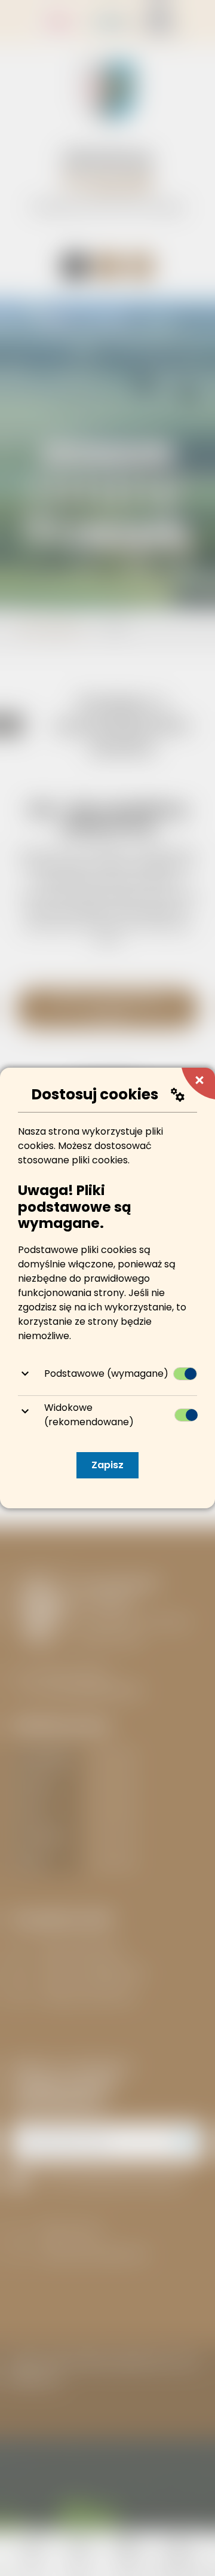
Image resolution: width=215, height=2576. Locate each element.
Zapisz (107, 1465)
